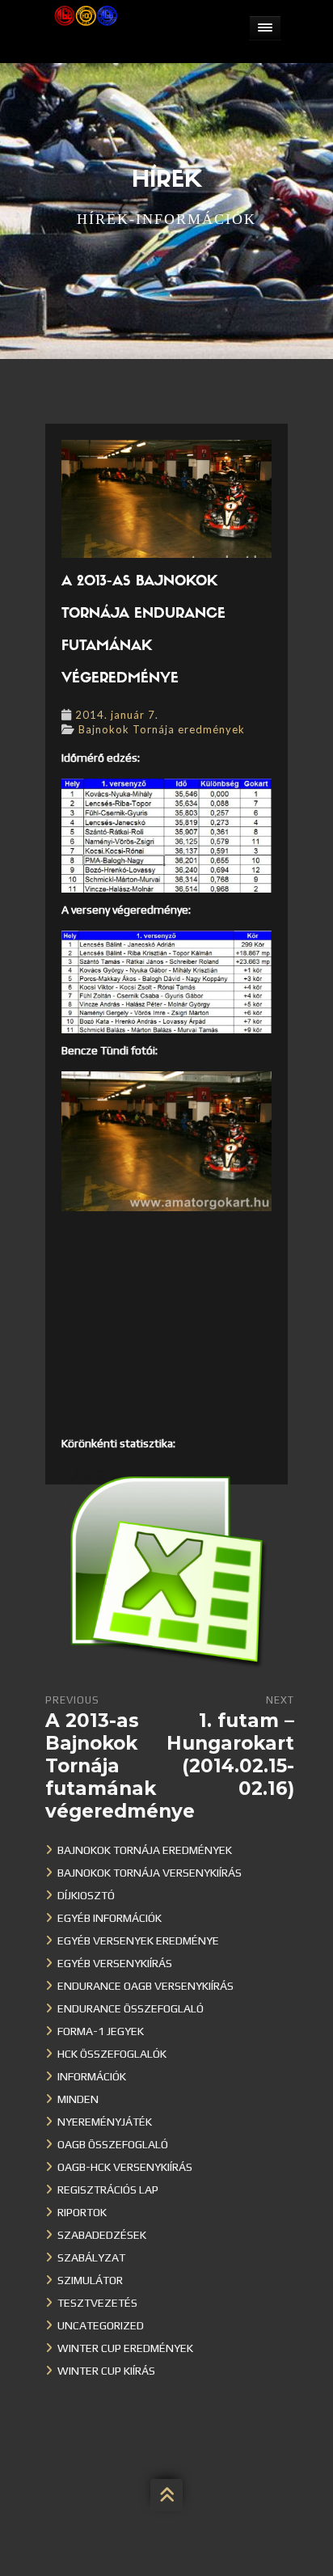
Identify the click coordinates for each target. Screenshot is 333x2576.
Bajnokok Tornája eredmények (162, 729)
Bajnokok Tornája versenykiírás (150, 1873)
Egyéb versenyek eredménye (138, 1940)
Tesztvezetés (97, 2303)
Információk (92, 2076)
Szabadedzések (102, 2235)
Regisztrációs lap (108, 2190)
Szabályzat (91, 2257)
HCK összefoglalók (112, 2054)
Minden (78, 2099)
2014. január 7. (117, 715)
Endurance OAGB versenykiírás (145, 1986)
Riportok (82, 2212)
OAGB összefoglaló (113, 2144)
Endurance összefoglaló (131, 2008)
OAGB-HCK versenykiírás (125, 2167)
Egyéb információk (110, 1918)
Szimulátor (90, 2280)
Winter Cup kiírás (106, 2371)
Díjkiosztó (86, 1895)
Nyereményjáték (105, 2122)
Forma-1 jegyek (101, 2031)
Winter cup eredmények (125, 2348)
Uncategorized (101, 2325)
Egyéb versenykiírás (115, 1963)
